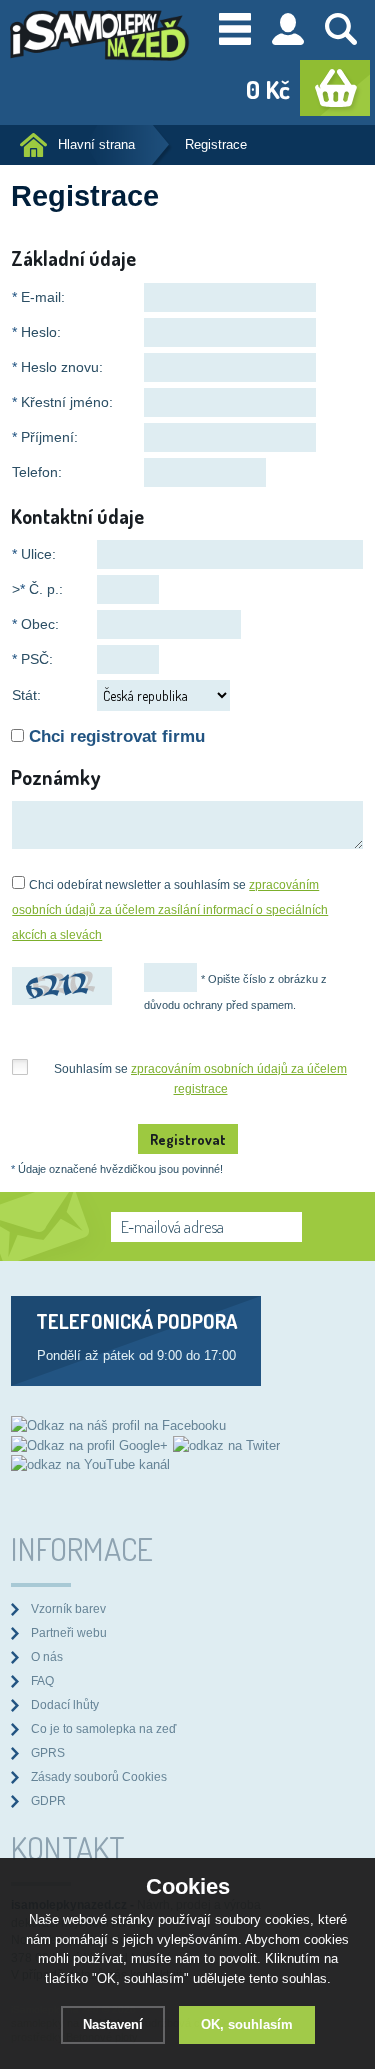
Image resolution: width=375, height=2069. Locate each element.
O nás (47, 1656)
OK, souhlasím (247, 2024)
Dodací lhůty (65, 1704)
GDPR (48, 1800)
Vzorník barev (68, 1608)
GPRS (48, 1752)
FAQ (42, 1680)
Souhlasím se (200, 1069)
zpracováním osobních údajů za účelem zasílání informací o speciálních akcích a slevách (170, 910)
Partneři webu (69, 1632)
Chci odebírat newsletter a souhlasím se (170, 910)
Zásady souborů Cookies (99, 1776)
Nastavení (113, 2024)
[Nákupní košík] (335, 88)
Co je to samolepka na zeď (103, 1728)
